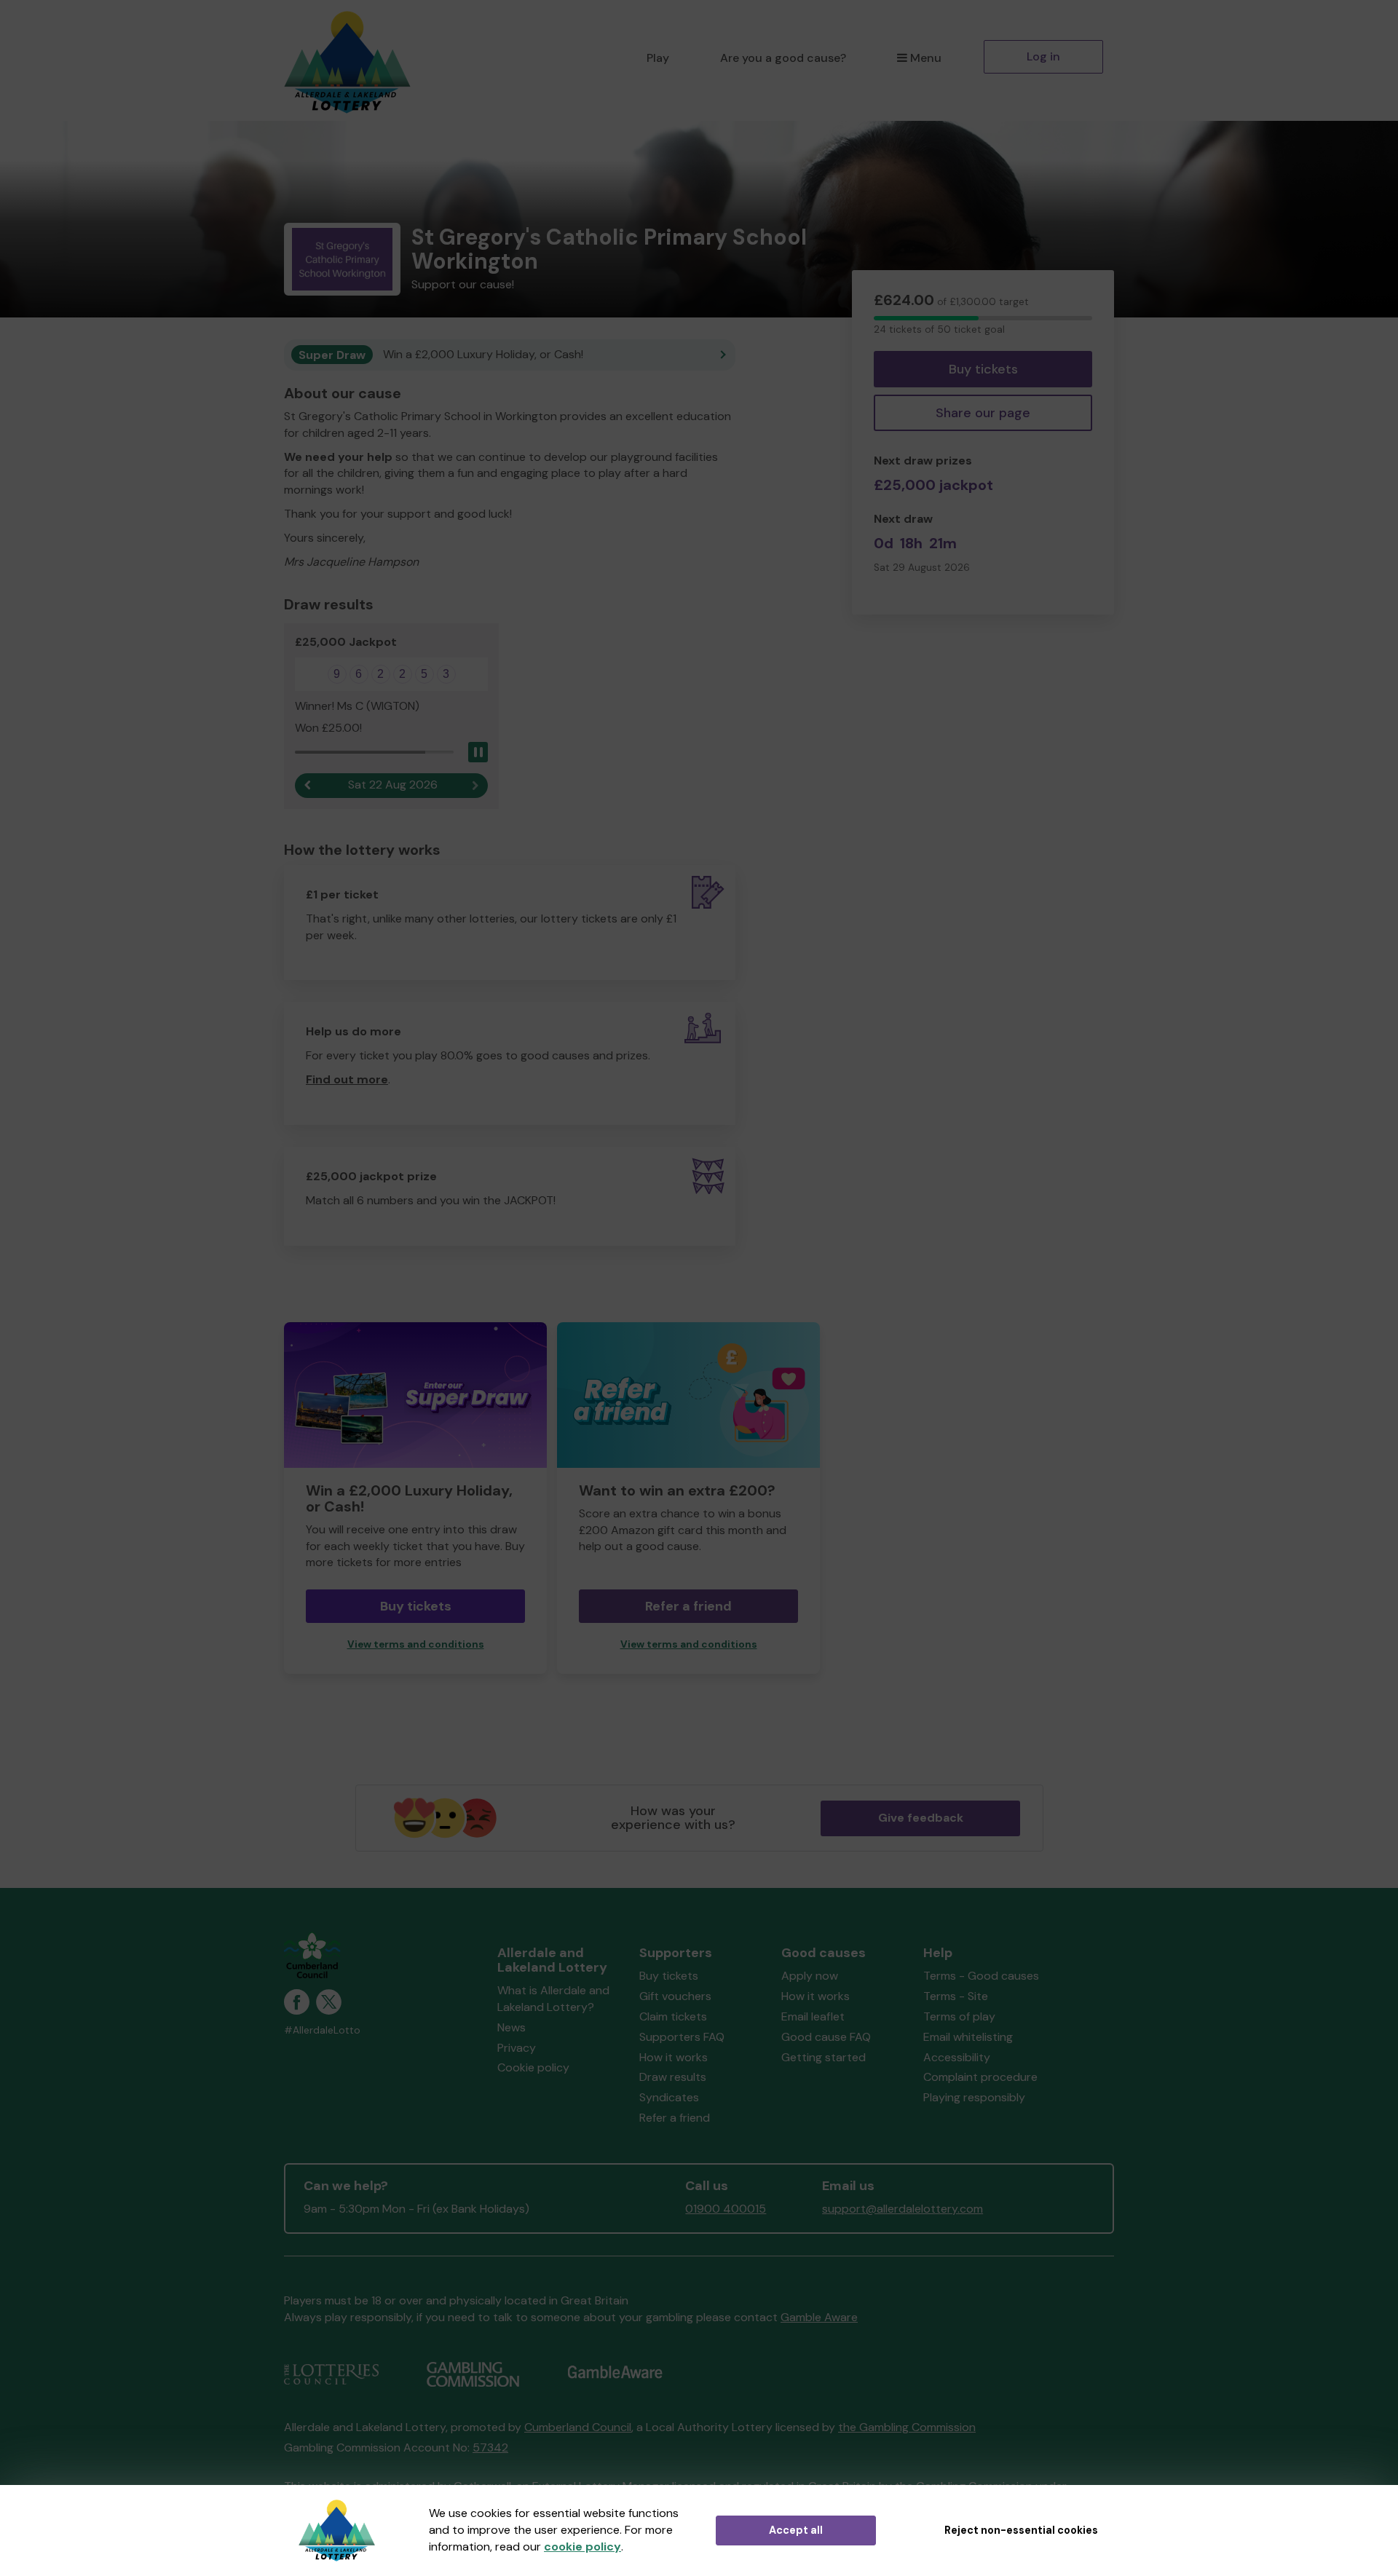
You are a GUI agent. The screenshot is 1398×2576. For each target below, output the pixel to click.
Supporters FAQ (682, 2037)
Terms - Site (956, 1996)
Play (658, 58)
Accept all (796, 2530)
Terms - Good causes (981, 1976)
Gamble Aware (819, 2317)
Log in (1043, 56)
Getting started (824, 2057)
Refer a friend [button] (688, 1606)
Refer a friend (675, 2118)
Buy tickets (983, 369)
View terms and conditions (416, 1644)
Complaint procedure (980, 2077)
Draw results (673, 2077)
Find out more (347, 1079)
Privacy (517, 2048)
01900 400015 (726, 2209)
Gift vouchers (675, 1996)
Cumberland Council (578, 2427)
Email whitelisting (968, 2037)
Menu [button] (926, 58)
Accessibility (957, 2057)
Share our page (983, 413)
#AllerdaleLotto (322, 2030)
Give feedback (921, 1818)
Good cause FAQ (826, 2037)
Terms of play (959, 2016)
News (512, 2027)
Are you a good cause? (783, 58)
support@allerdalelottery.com (903, 2209)
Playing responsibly (974, 2097)
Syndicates (669, 2097)
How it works (674, 2057)
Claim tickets (673, 2016)
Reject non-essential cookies (1021, 2530)
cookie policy (582, 2547)
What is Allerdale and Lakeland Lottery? (553, 1999)
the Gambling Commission (907, 2427)
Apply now (810, 1976)
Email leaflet (813, 2016)
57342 (490, 2447)
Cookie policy (533, 2067)
